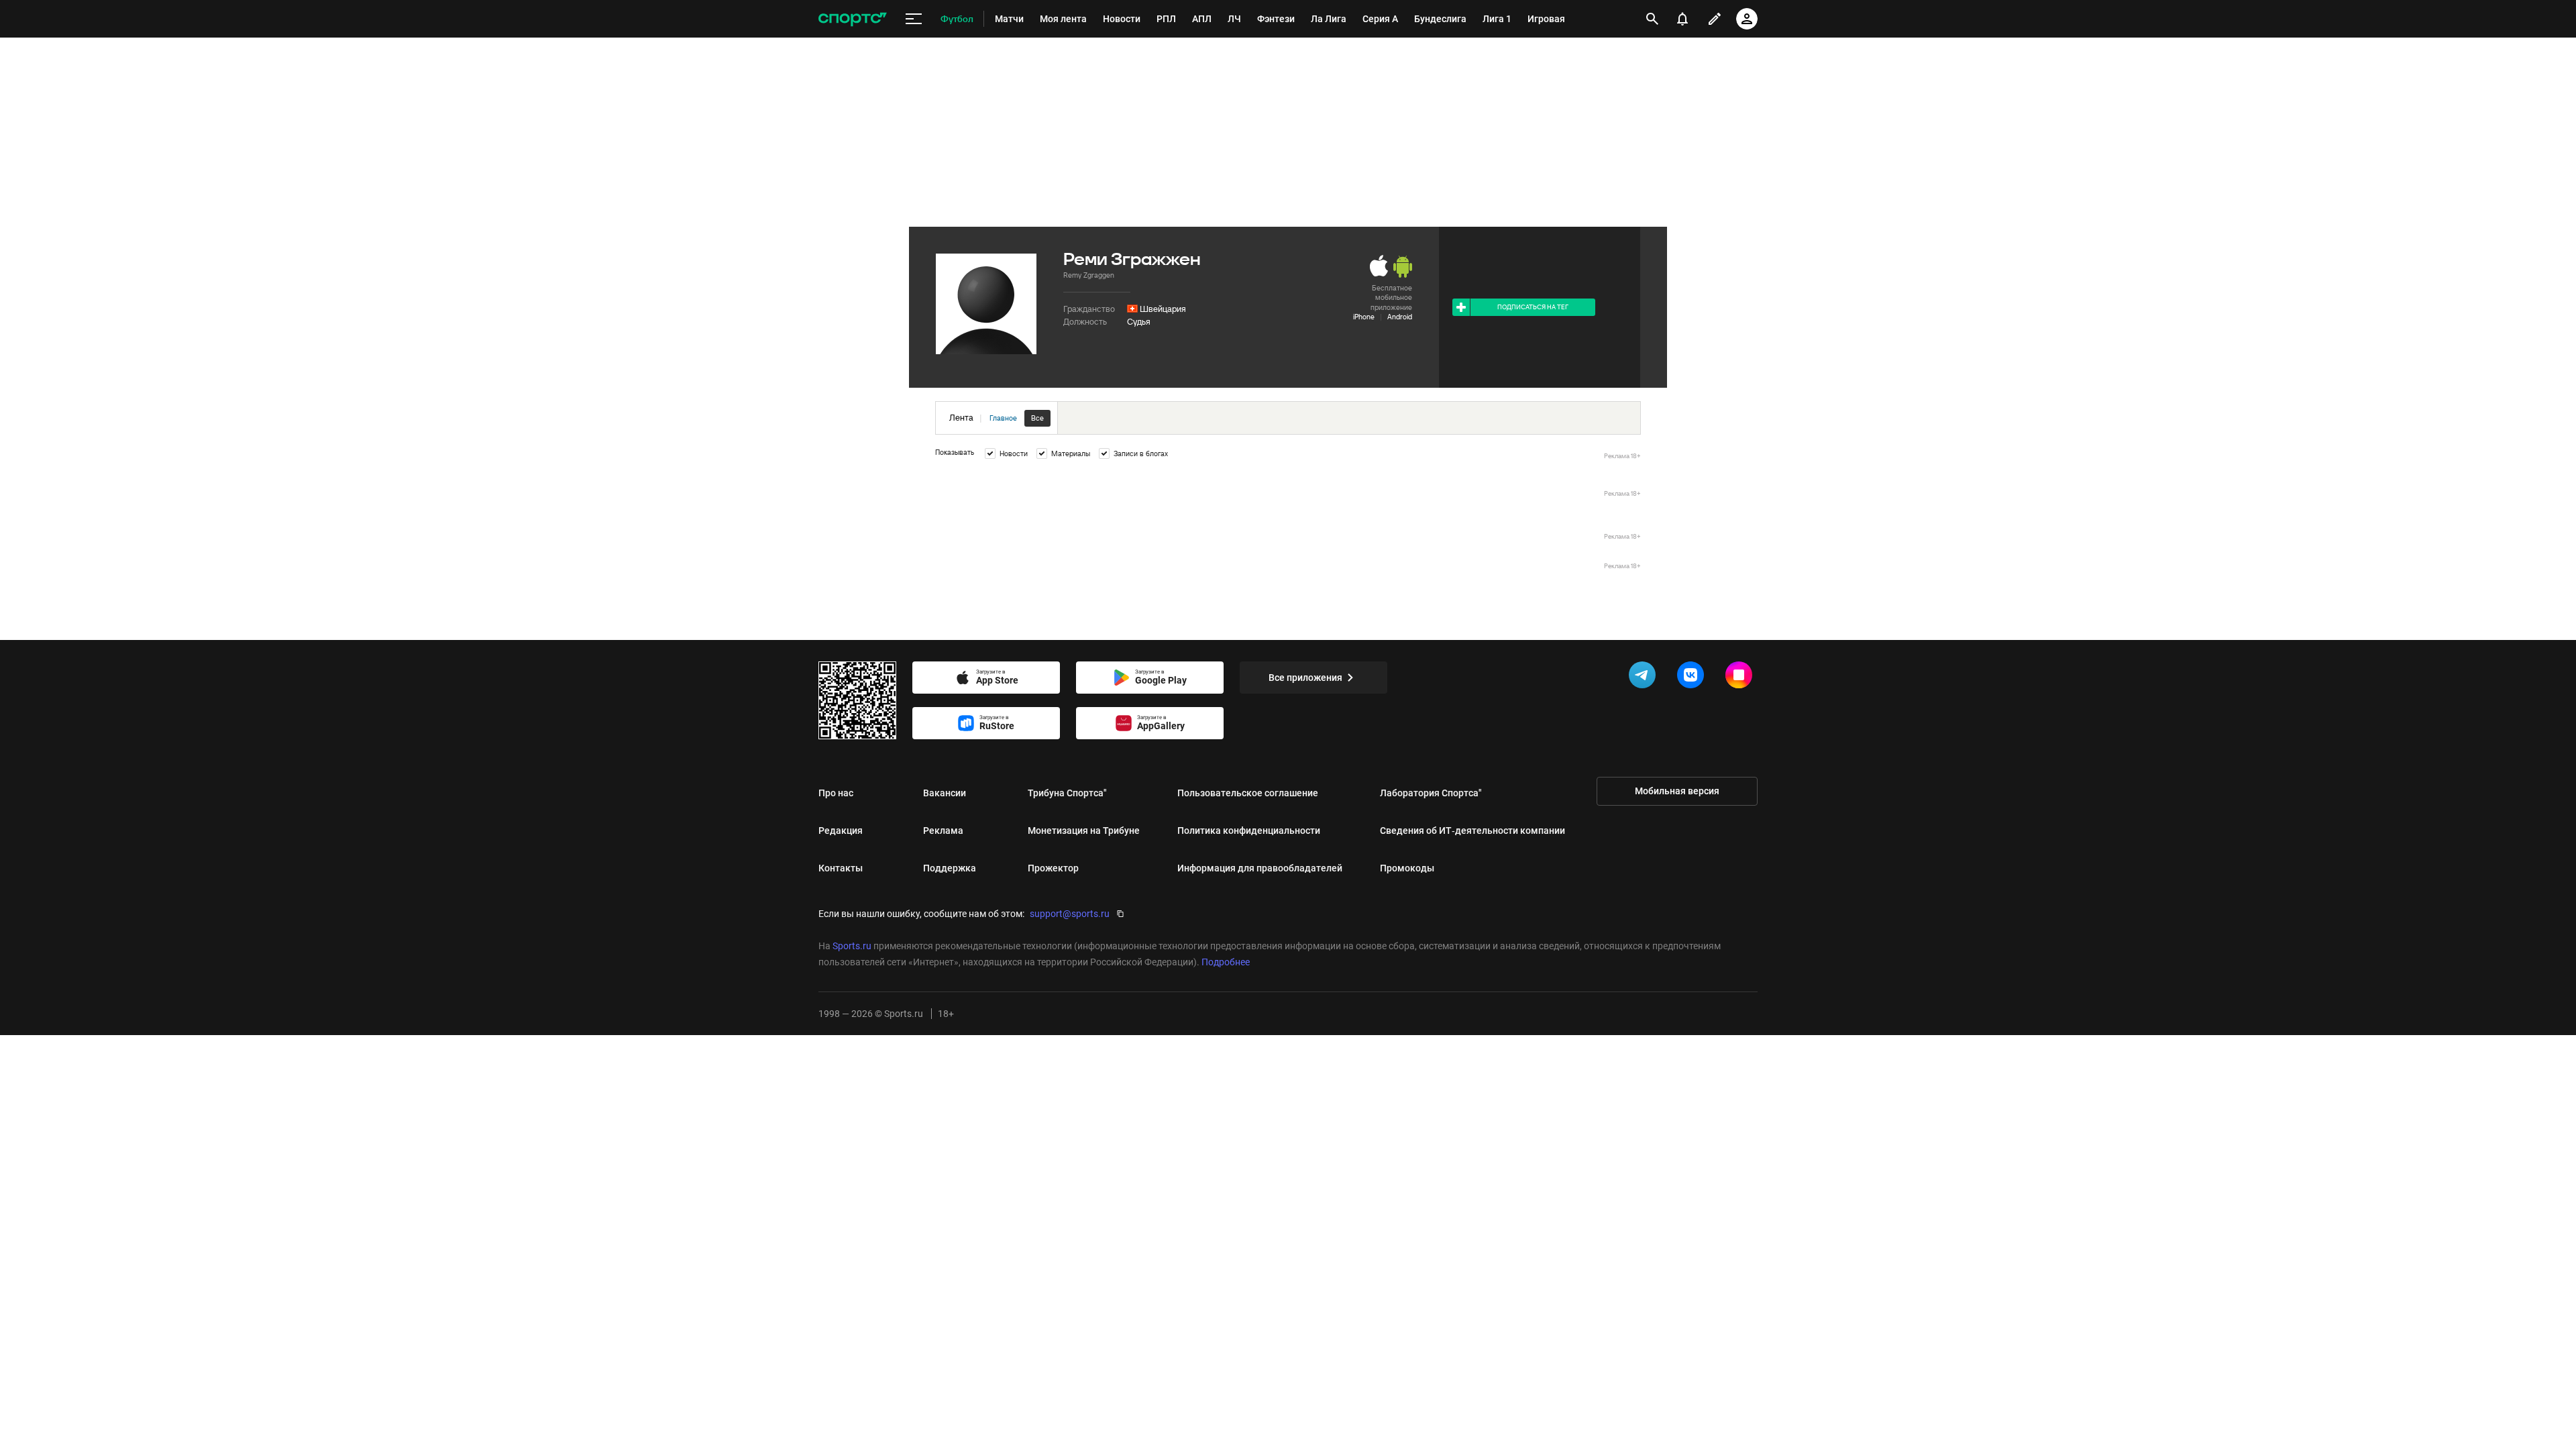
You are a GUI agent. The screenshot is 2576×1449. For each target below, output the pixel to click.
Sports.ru (852, 946)
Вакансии (945, 793)
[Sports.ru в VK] (1693, 678)
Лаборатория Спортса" (1431, 793)
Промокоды (1407, 868)
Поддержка (950, 868)
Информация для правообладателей (1260, 868)
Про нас (836, 793)
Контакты (841, 868)
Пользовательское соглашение (1248, 793)
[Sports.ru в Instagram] (1741, 678)
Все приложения (1305, 678)
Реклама (943, 830)
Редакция (841, 830)
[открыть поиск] (1652, 19)
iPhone (1364, 317)
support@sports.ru (1070, 914)
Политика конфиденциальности (1249, 830)
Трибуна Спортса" (1067, 793)
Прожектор (1053, 868)
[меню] (914, 19)
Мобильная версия (1677, 791)
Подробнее (1226, 962)
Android (1400, 317)
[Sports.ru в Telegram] (1645, 678)
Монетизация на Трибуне (1084, 830)
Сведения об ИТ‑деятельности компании (1472, 830)
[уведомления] (1682, 19)
